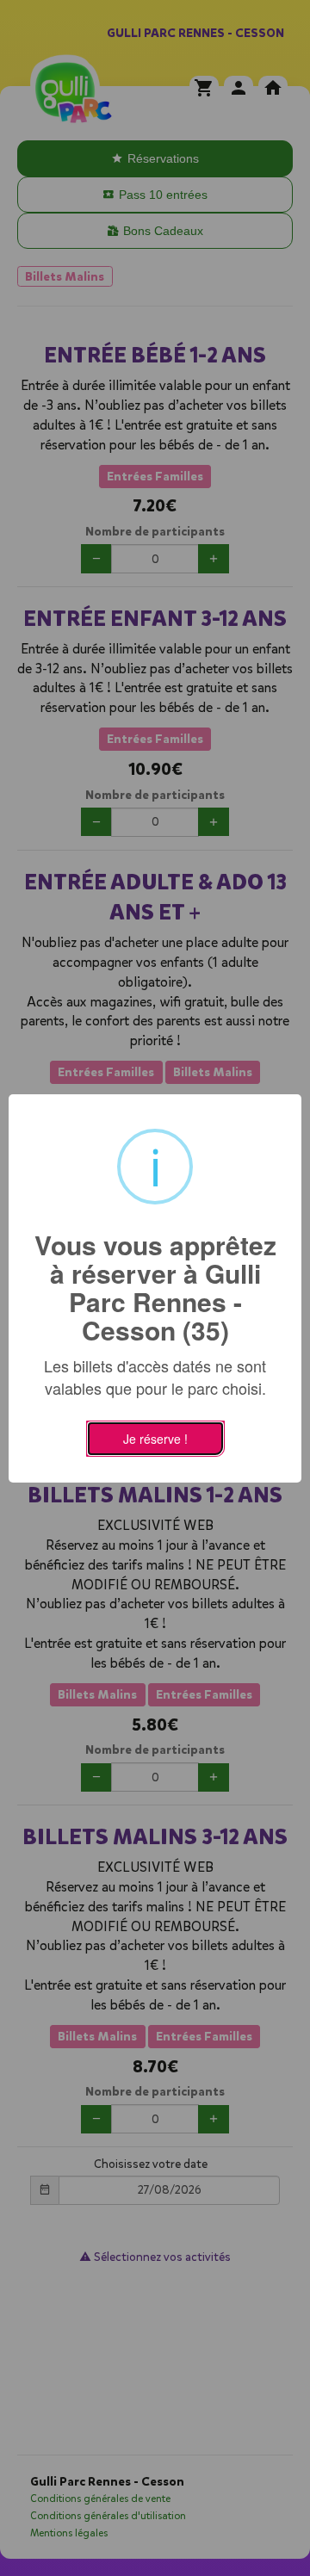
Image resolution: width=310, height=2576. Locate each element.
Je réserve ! (155, 1439)
